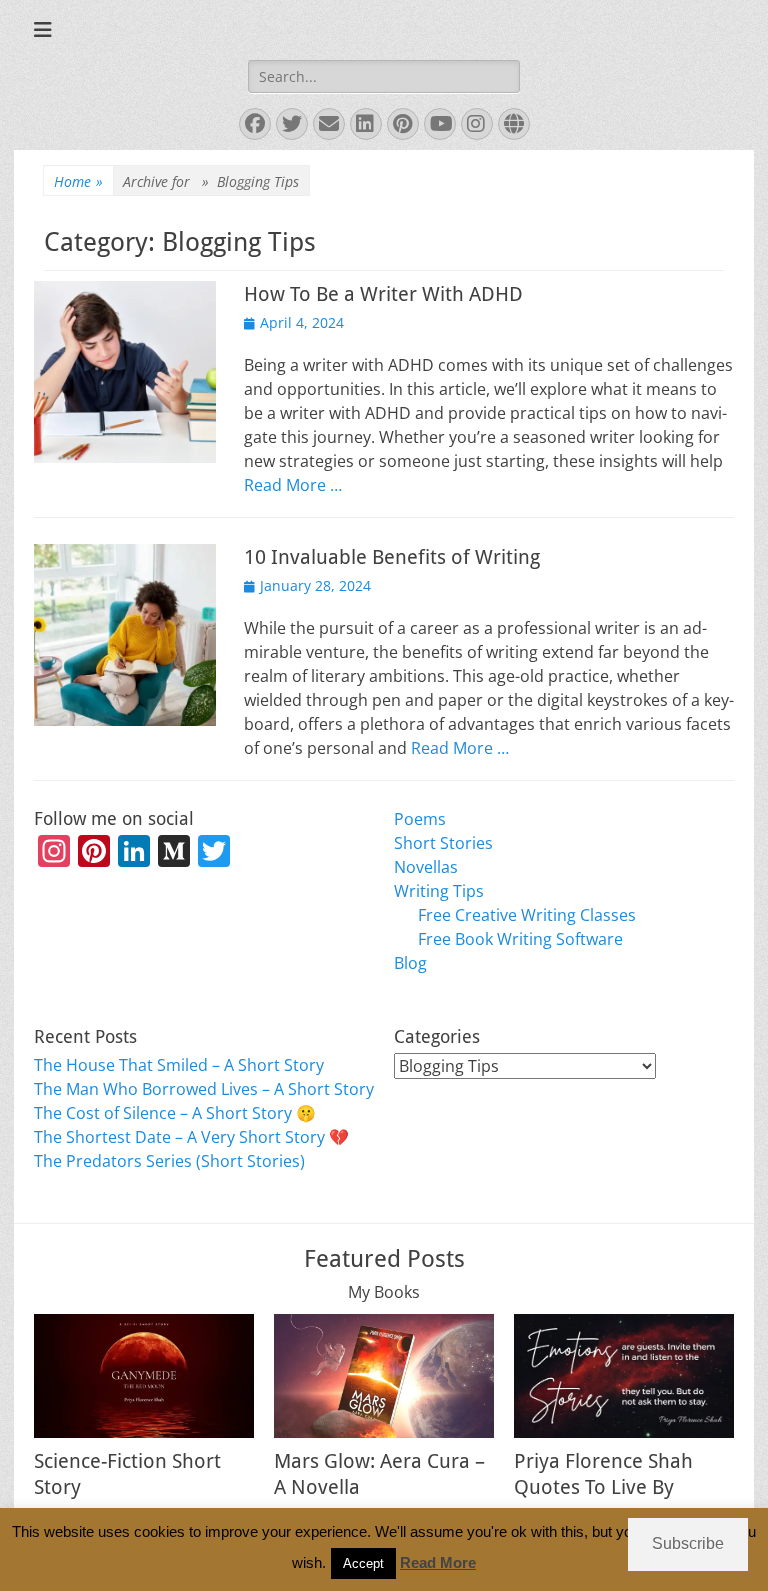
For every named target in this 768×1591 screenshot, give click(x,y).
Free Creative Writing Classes (527, 915)
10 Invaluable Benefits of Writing (392, 557)
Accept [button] (363, 1563)
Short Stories (443, 843)
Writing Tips (439, 891)
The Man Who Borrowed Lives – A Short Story (204, 1089)
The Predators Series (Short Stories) (169, 1161)
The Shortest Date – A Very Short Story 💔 (191, 1137)
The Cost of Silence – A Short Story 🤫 (175, 1113)
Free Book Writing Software (520, 939)
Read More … (293, 485)
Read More (438, 1562)
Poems (420, 819)
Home (78, 181)
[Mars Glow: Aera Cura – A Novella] (384, 1376)
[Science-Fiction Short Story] (144, 1376)
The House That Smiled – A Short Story (179, 1065)
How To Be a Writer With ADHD (383, 294)
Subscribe (688, 1543)
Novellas (426, 867)
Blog (410, 963)
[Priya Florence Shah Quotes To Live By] (624, 1376)
